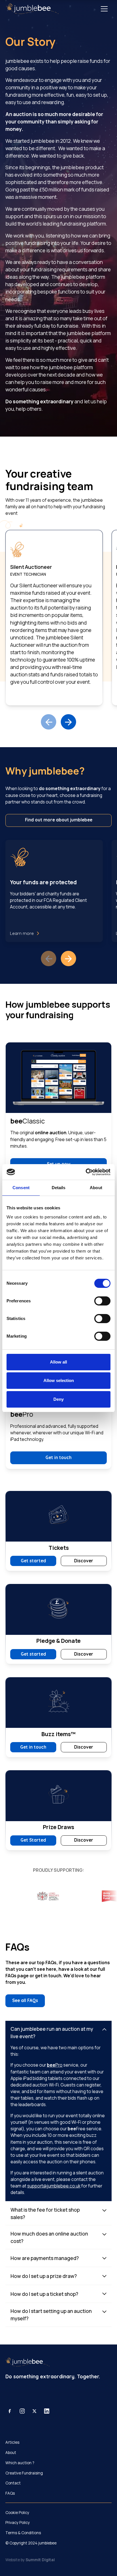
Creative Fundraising (24, 2473)
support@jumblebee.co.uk (54, 2186)
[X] (35, 2411)
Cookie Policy (17, 2513)
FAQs (10, 2493)
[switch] (102, 1301)
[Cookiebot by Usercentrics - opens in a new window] (86, 1172)
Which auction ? (20, 2463)
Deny (58, 1399)
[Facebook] (10, 2411)
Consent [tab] (21, 1188)
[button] (104, 9)
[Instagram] (22, 2411)
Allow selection (59, 1380)
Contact (13, 2483)
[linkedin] (47, 2411)
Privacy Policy (18, 2523)
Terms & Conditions (23, 2533)
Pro (55, 2065)
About (11, 2453)
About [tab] (96, 1188)
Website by (30, 2560)
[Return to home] (32, 9)
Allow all (58, 1362)
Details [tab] (59, 1188)
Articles (12, 2442)
